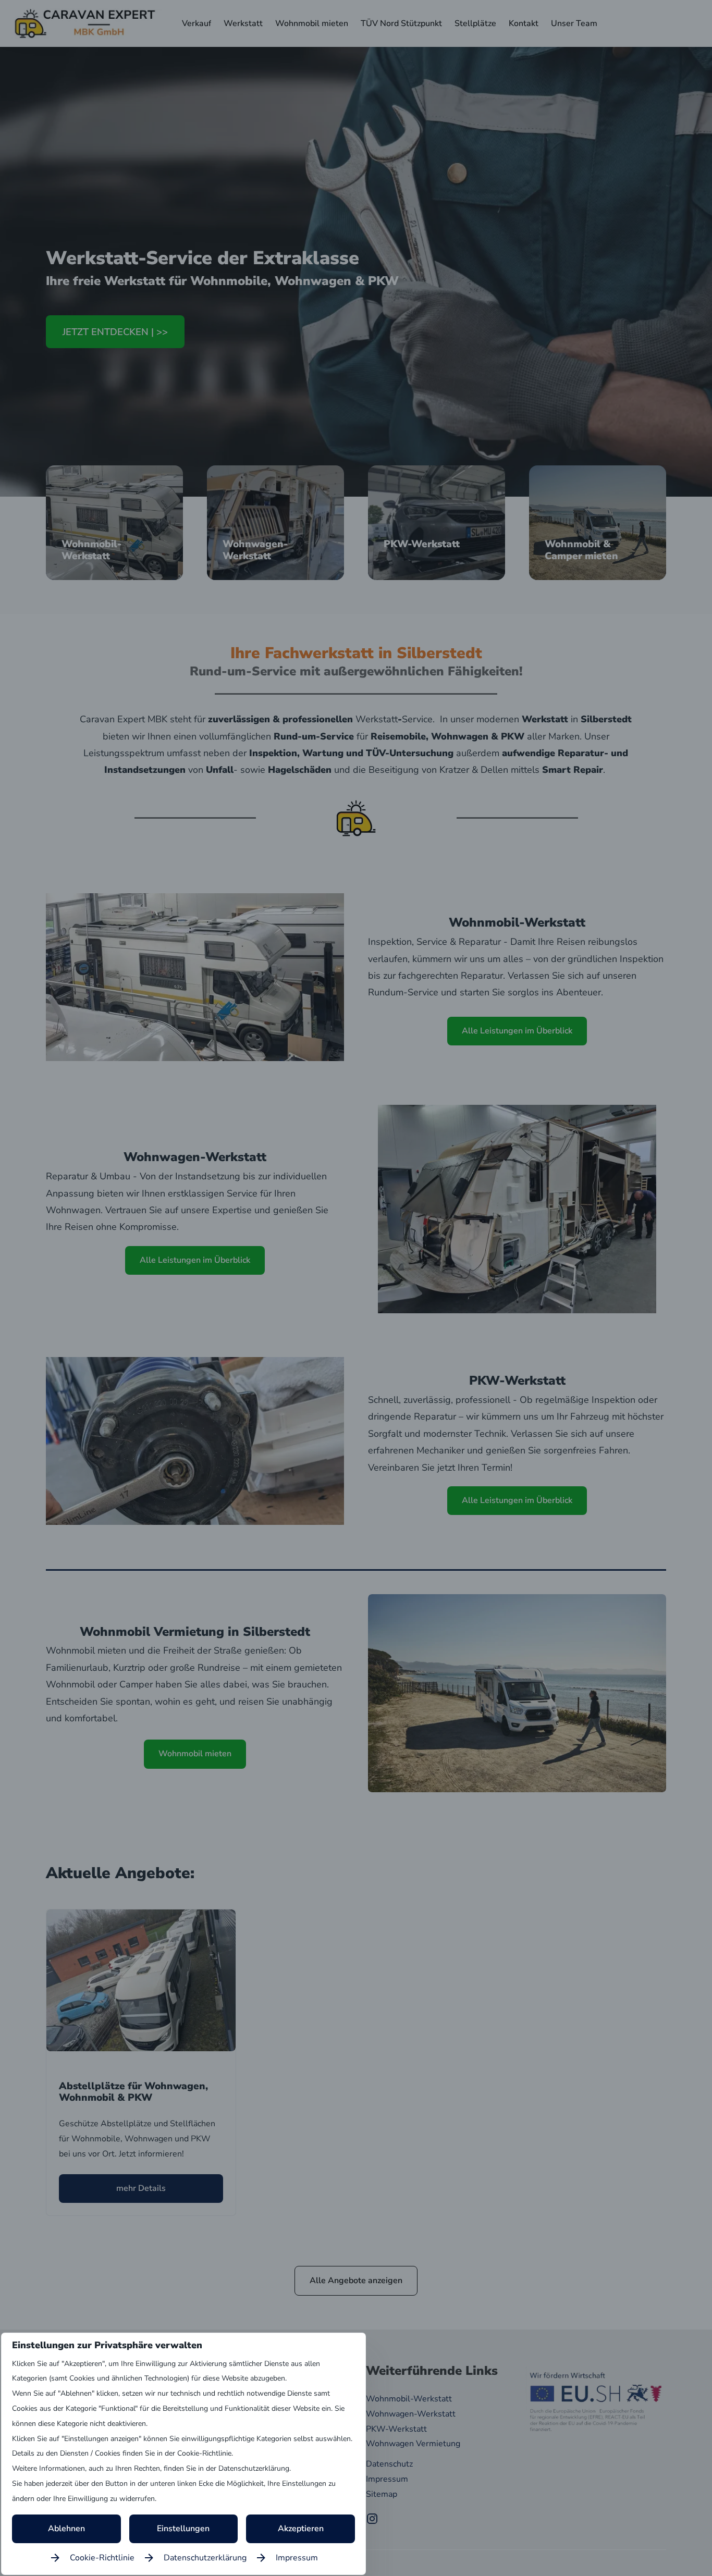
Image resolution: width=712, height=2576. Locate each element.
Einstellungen (183, 2529)
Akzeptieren (301, 2529)
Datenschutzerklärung (205, 2558)
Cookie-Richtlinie (102, 2558)
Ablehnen (66, 2529)
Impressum (297, 2558)
